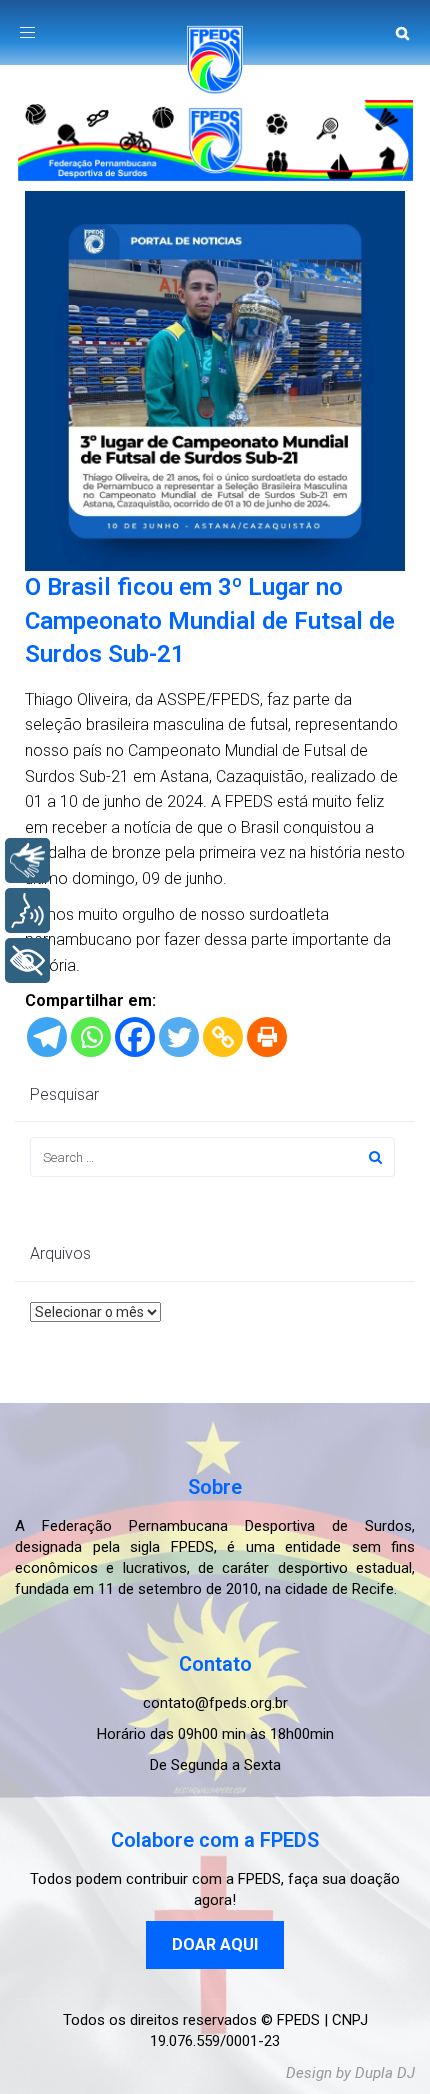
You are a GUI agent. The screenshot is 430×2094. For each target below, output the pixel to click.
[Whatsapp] (91, 1037)
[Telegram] (47, 1037)
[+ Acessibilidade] (27, 960)
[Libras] (27, 860)
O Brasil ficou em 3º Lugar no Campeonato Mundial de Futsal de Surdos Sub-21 (210, 620)
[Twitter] (179, 1037)
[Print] (267, 1037)
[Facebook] (135, 1037)
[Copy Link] (223, 1037)
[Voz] (27, 910)
